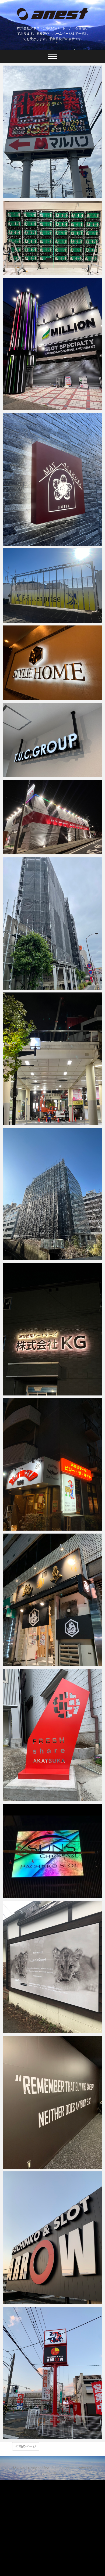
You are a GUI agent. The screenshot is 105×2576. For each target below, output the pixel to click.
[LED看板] (52, 479)
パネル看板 (18, 2031)
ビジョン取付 (20, 272)
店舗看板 (16, 1528)
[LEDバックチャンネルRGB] (52, 1329)
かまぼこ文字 (20, 1663)
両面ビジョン (20, 195)
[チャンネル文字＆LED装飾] (52, 344)
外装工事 (16, 852)
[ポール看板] (52, 2373)
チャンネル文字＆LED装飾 (32, 408)
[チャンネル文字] (52, 2238)
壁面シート (18, 2166)
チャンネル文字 (22, 2301)
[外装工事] (52, 817)
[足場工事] (52, 924)
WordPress (55, 2473)
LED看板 (16, 543)
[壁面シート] (52, 2103)
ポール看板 (18, 2437)
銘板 (12, 1798)
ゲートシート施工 (24, 620)
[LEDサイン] (52, 1851)
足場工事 (16, 987)
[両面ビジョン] (52, 132)
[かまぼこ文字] (52, 1600)
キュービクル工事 (24, 1122)
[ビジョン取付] (52, 238)
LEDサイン (18, 1895)
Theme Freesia (62, 2468)
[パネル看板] (52, 1967)
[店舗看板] (52, 1464)
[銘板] (52, 1735)
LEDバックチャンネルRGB (32, 1393)
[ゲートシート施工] (52, 586)
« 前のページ (26, 2446)
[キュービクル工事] (52, 1059)
